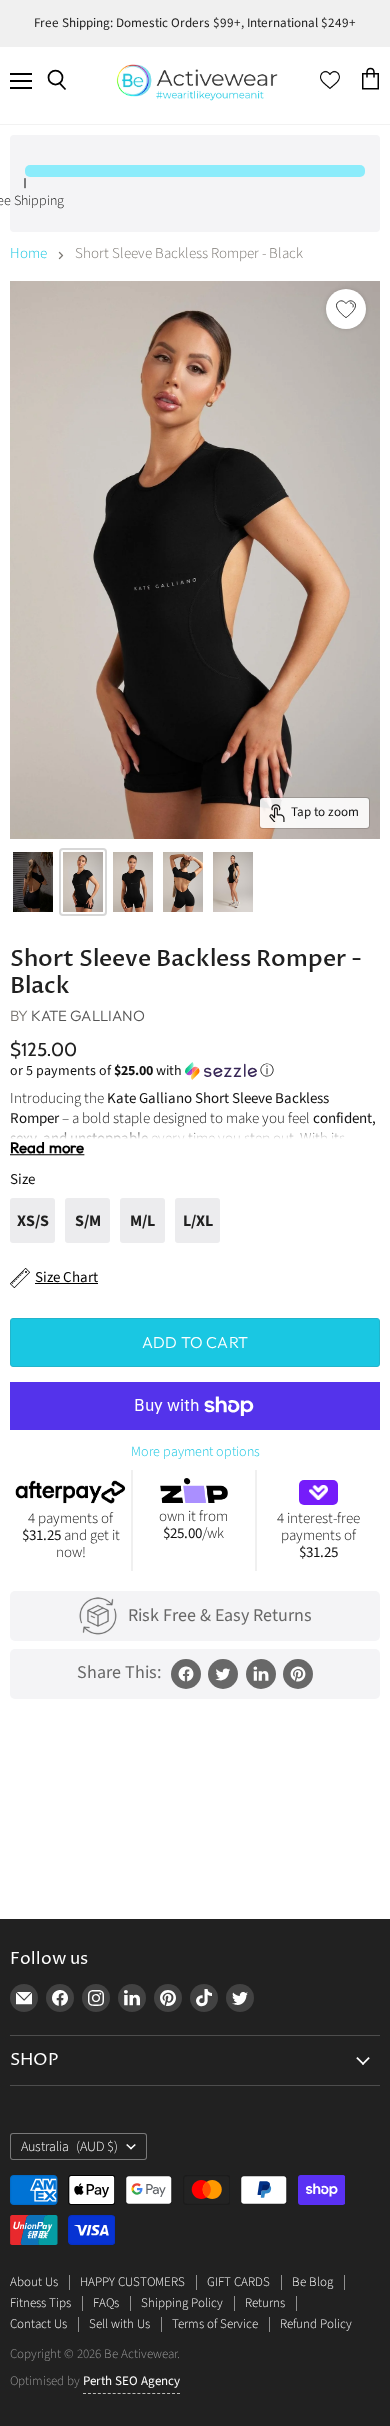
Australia (69, 2147)
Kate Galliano (88, 1015)
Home (28, 253)
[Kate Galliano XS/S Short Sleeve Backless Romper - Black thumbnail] (83, 882)
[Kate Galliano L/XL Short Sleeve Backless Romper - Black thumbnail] (33, 882)
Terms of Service (215, 2324)
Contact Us (38, 2324)
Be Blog (312, 2282)
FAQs (106, 2303)
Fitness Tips (40, 2303)
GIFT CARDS (238, 2282)
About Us (34, 2282)
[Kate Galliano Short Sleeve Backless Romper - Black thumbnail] (233, 882)
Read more (47, 1147)
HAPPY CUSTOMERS (132, 2282)
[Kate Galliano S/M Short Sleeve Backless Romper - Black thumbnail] (133, 882)
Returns (265, 2303)
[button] (195, 1071)
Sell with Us (119, 2324)
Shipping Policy (182, 2303)
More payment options (195, 1452)
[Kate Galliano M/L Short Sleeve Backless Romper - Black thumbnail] (183, 882)
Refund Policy (316, 2324)
